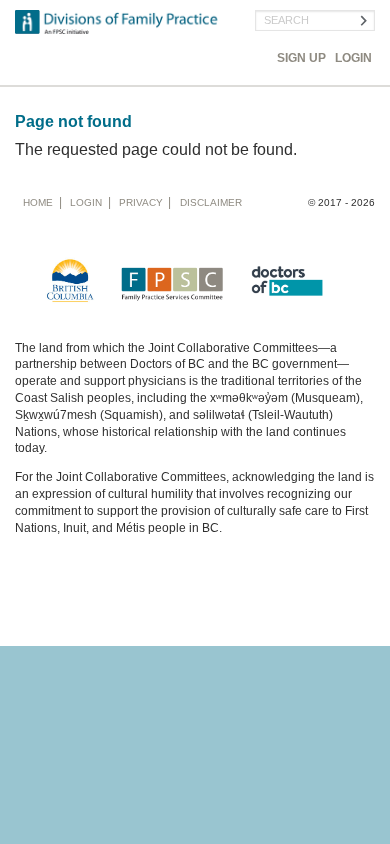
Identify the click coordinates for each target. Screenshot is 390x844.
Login (353, 58)
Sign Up (301, 58)
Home (38, 202)
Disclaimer (211, 202)
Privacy (141, 202)
